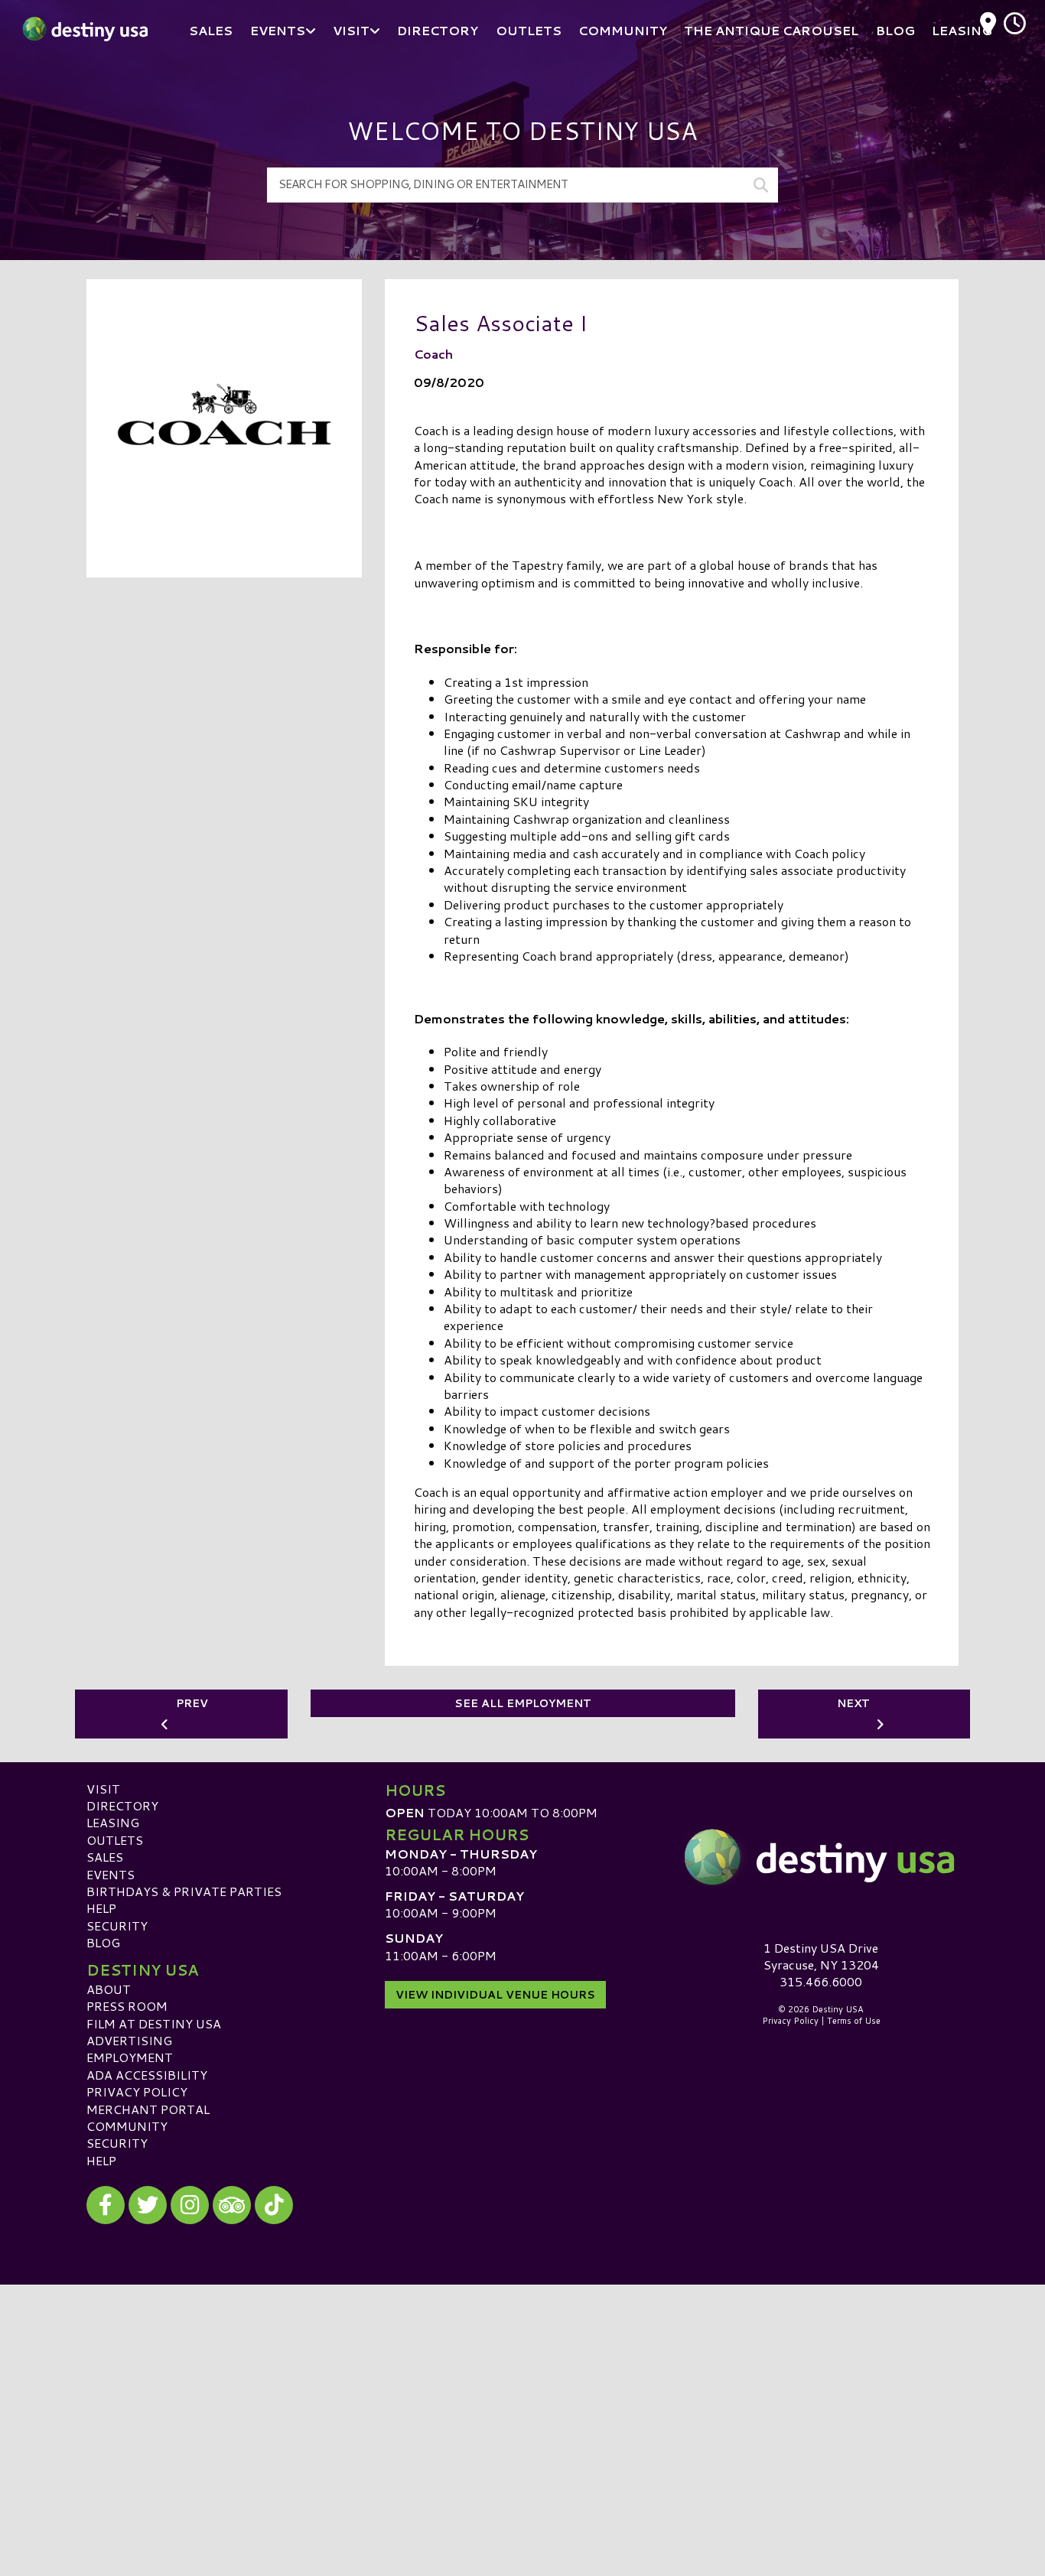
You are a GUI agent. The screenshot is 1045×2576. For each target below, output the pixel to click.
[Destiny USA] (821, 1857)
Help (101, 1908)
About (109, 1989)
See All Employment (523, 1703)
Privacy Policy (137, 2091)
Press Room (127, 2006)
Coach (433, 354)
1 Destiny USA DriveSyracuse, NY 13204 (821, 1956)
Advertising (129, 2040)
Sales (105, 1857)
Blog (103, 1942)
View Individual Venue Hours (495, 1995)
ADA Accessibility (147, 2075)
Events (111, 1874)
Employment (130, 2057)
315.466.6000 (821, 1982)
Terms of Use (854, 2021)
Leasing (113, 1822)
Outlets (115, 1840)
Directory (122, 1805)
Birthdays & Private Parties (184, 1891)
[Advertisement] (522, 2392)
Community (127, 2126)
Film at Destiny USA (154, 2023)
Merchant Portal (148, 2109)
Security (117, 1925)
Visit (103, 1789)
